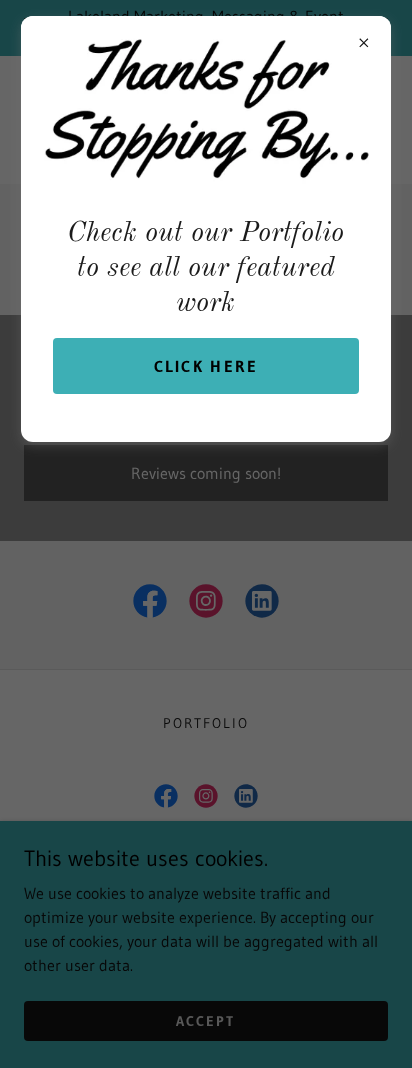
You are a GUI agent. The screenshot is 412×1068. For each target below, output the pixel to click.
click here (206, 366)
